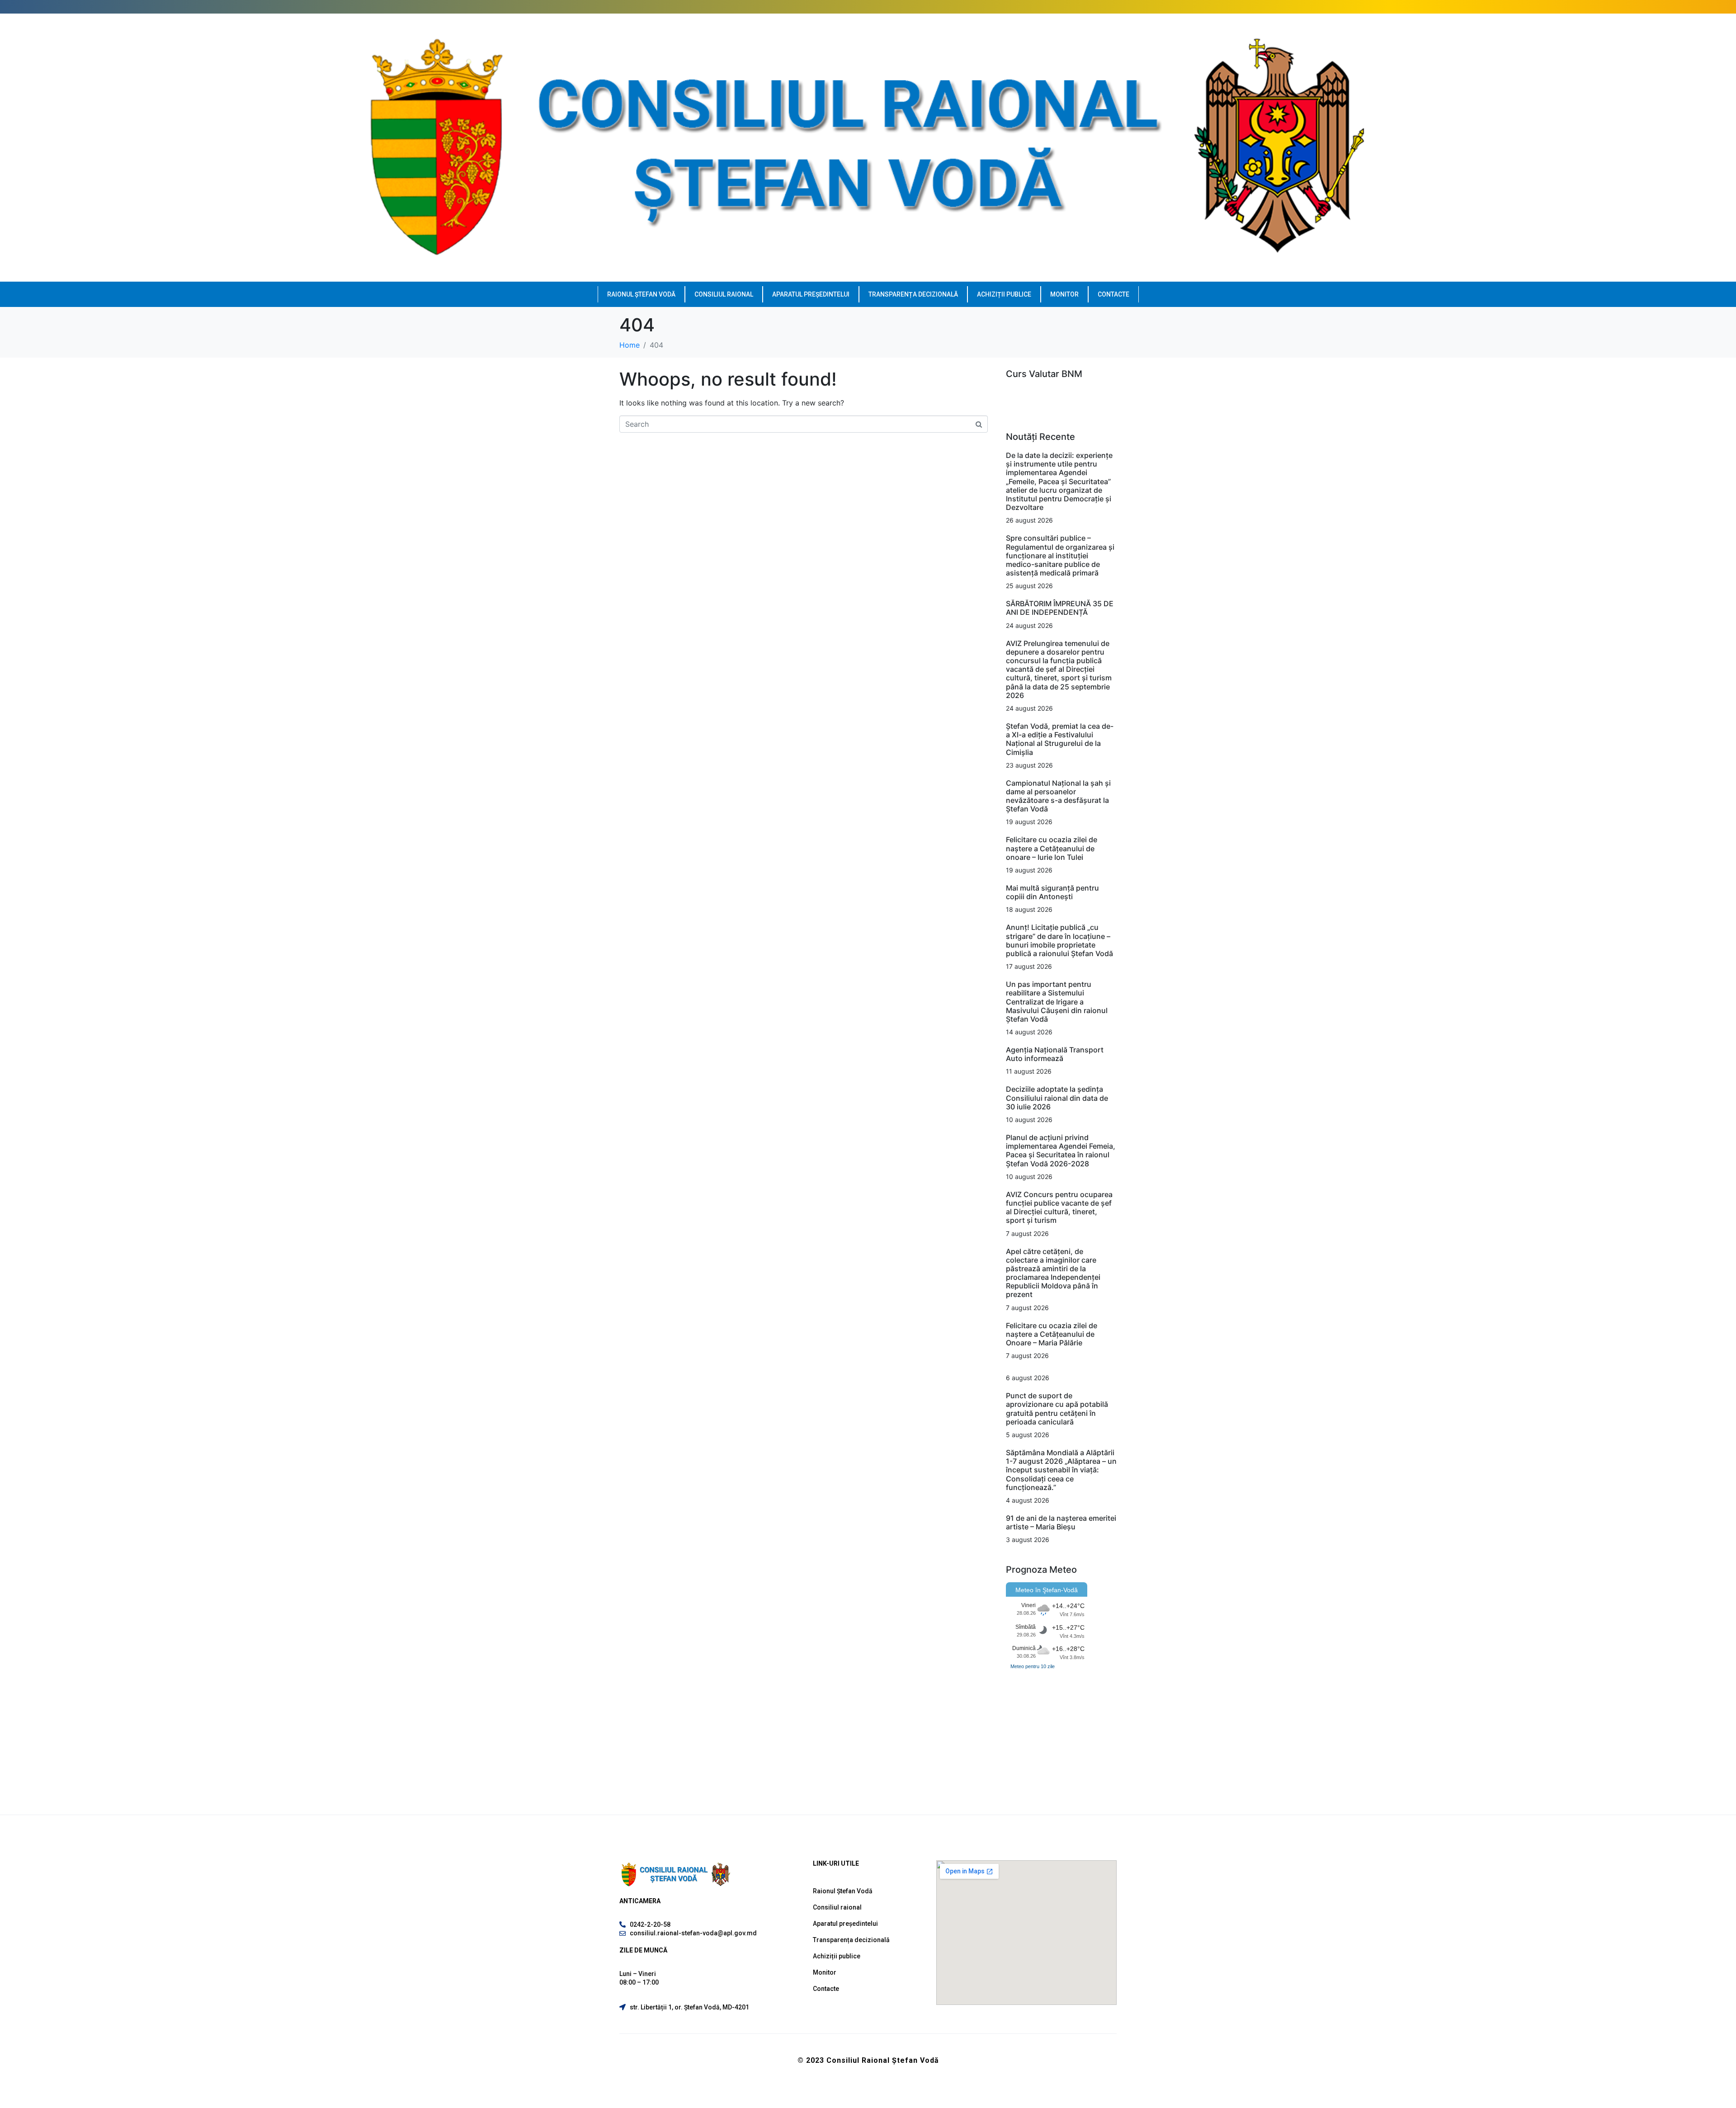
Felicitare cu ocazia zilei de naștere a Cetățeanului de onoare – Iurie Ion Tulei (1052, 848)
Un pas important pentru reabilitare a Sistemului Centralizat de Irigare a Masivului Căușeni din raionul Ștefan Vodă (1057, 1002)
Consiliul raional (724, 294)
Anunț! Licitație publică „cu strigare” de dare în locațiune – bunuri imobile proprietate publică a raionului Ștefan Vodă (1059, 940)
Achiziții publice (1004, 294)
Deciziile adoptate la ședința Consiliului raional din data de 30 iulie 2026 (1057, 1098)
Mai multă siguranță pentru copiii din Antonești (1052, 892)
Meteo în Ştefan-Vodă (1047, 1590)
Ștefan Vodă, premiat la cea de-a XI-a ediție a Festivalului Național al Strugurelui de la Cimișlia (1060, 739)
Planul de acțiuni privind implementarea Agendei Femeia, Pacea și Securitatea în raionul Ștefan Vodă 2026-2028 (1061, 1151)
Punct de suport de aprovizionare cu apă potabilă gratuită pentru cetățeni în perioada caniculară (1057, 1409)
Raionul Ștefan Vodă (641, 294)
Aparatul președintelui (811, 294)
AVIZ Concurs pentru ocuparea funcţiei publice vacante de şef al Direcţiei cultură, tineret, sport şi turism (1059, 1207)
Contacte (1113, 294)
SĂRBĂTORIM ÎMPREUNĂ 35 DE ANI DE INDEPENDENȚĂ (1060, 608)
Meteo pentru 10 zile (1033, 1666)
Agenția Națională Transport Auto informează (1055, 1054)
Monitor (1064, 294)
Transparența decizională (913, 294)
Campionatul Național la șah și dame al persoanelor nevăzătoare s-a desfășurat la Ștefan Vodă (1058, 796)
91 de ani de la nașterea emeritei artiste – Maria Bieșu (1061, 1522)
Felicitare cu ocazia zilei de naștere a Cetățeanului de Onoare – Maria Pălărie (1052, 1334)
